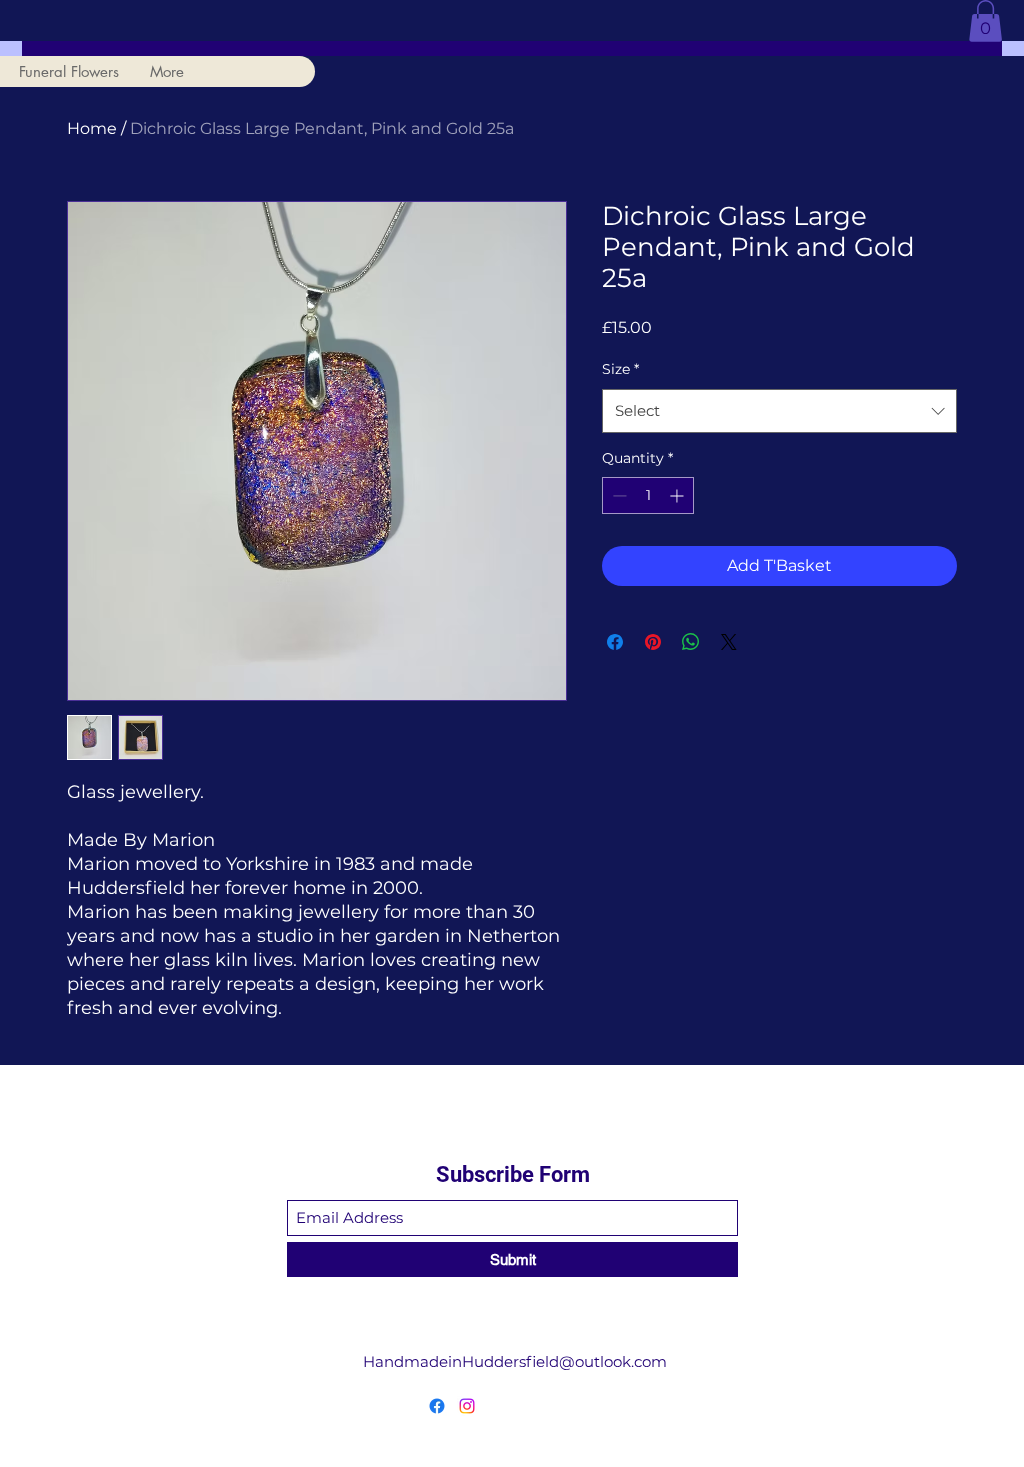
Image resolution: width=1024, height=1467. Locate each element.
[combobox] (779, 411)
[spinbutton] (648, 495)
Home (92, 128)
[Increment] (678, 495)
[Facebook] (437, 1406)
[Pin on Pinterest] (653, 642)
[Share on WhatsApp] (691, 642)
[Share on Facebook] (615, 642)
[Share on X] (729, 642)
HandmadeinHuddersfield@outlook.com (515, 1361)
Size (620, 369)
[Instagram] (467, 1406)
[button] (985, 21)
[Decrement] (617, 495)
